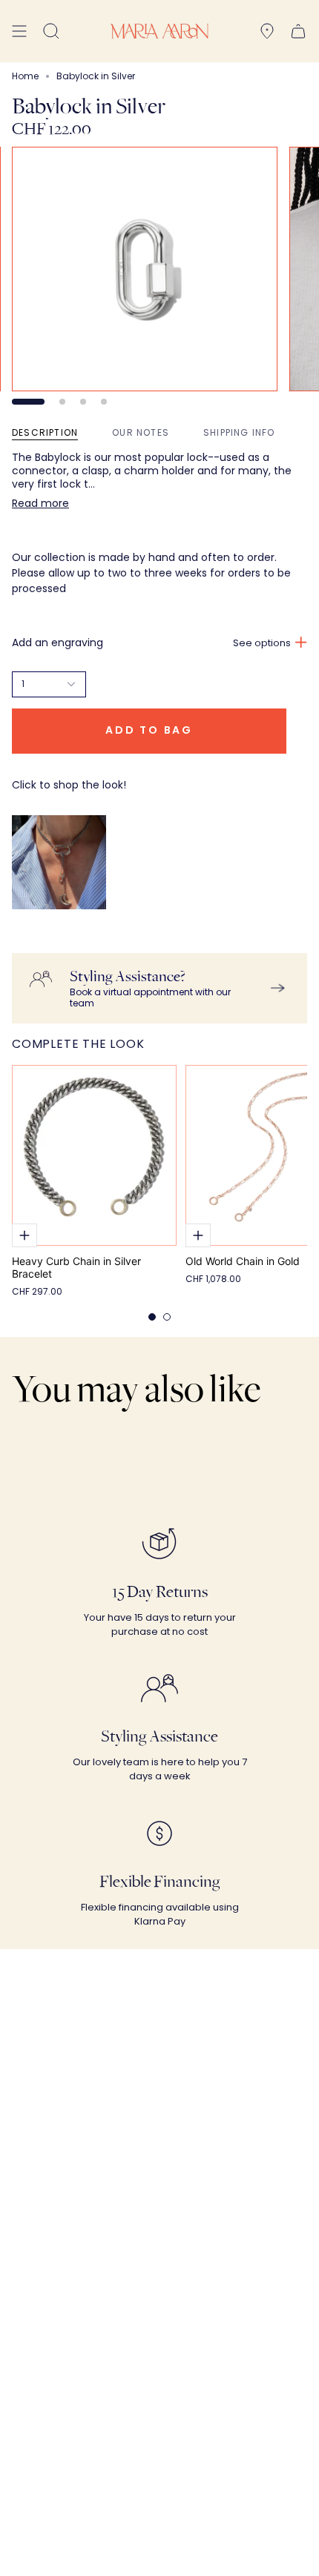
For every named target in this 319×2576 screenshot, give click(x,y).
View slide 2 (62, 402)
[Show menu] (19, 31)
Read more (40, 503)
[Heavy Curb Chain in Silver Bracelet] (94, 1155)
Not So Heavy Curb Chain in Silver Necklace (68, 938)
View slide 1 (28, 402)
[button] (51, 31)
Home (25, 76)
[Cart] (298, 31)
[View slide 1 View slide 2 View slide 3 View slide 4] (159, 276)
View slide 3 (83, 402)
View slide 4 (104, 402)
